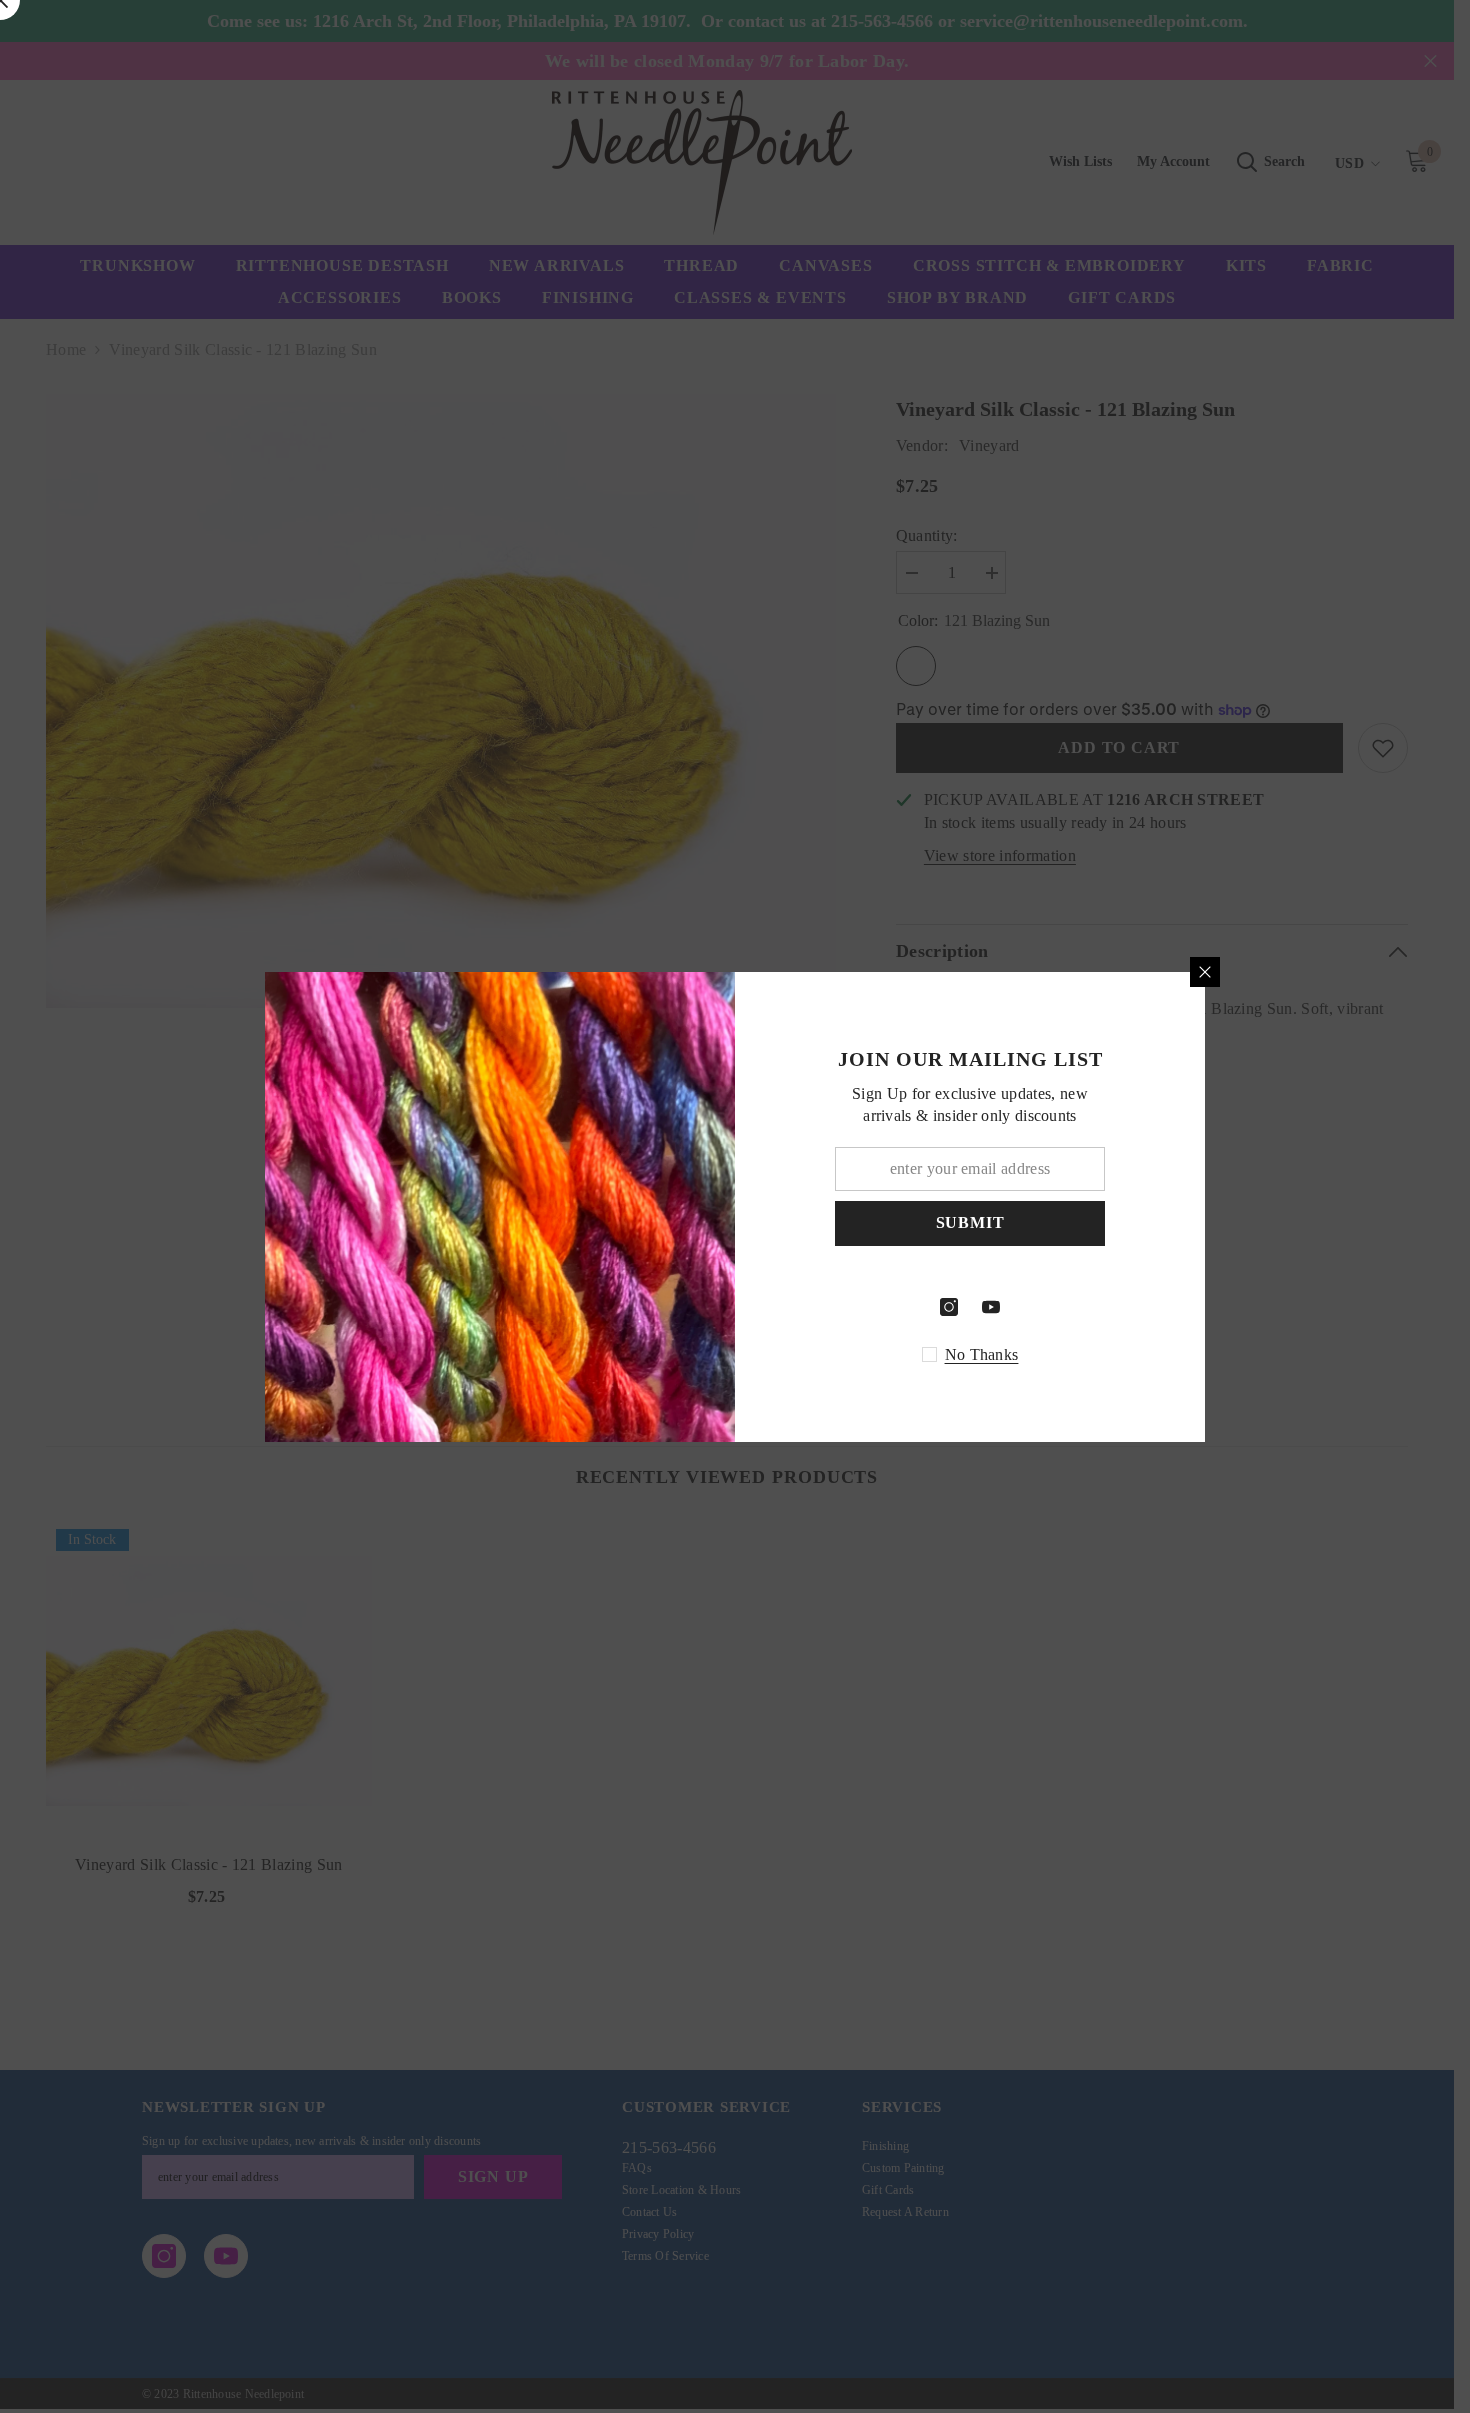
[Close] (1205, 972)
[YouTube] (991, 1307)
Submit (970, 1222)
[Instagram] (949, 1307)
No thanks (982, 1354)
